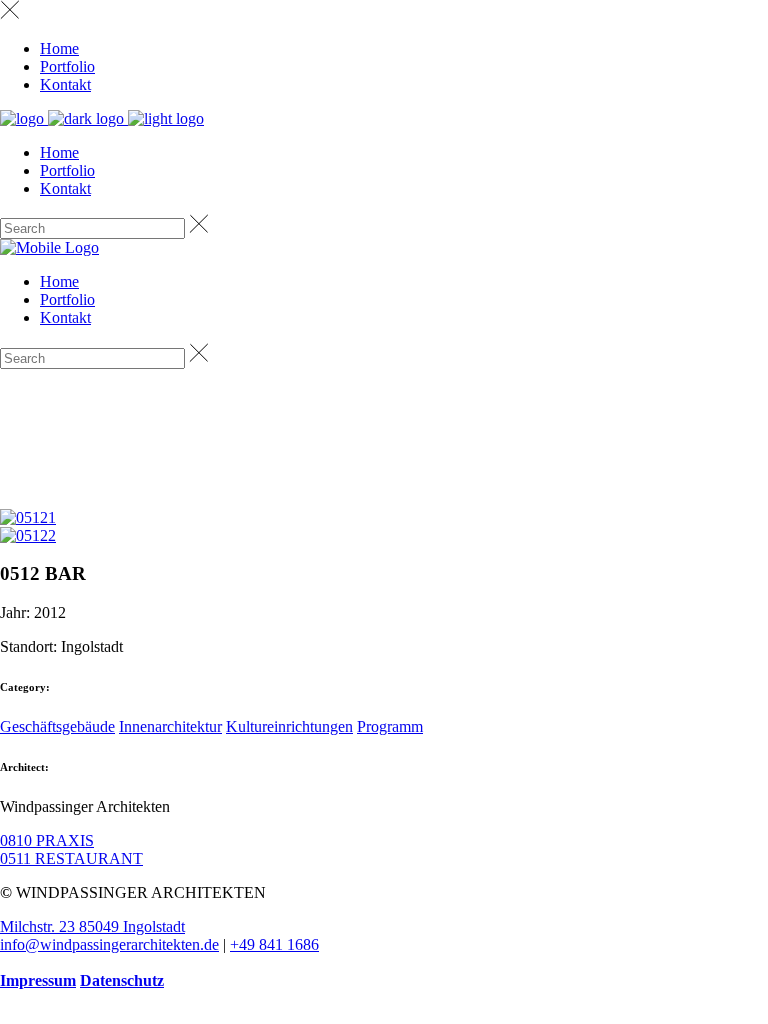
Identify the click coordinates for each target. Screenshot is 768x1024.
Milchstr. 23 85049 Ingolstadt (92, 926)
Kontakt (65, 84)
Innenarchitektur (170, 726)
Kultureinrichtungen (289, 726)
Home (59, 48)
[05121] (28, 517)
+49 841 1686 (274, 944)
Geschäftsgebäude (57, 726)
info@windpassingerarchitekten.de (109, 944)
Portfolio (67, 66)
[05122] (28, 535)
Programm (390, 726)
